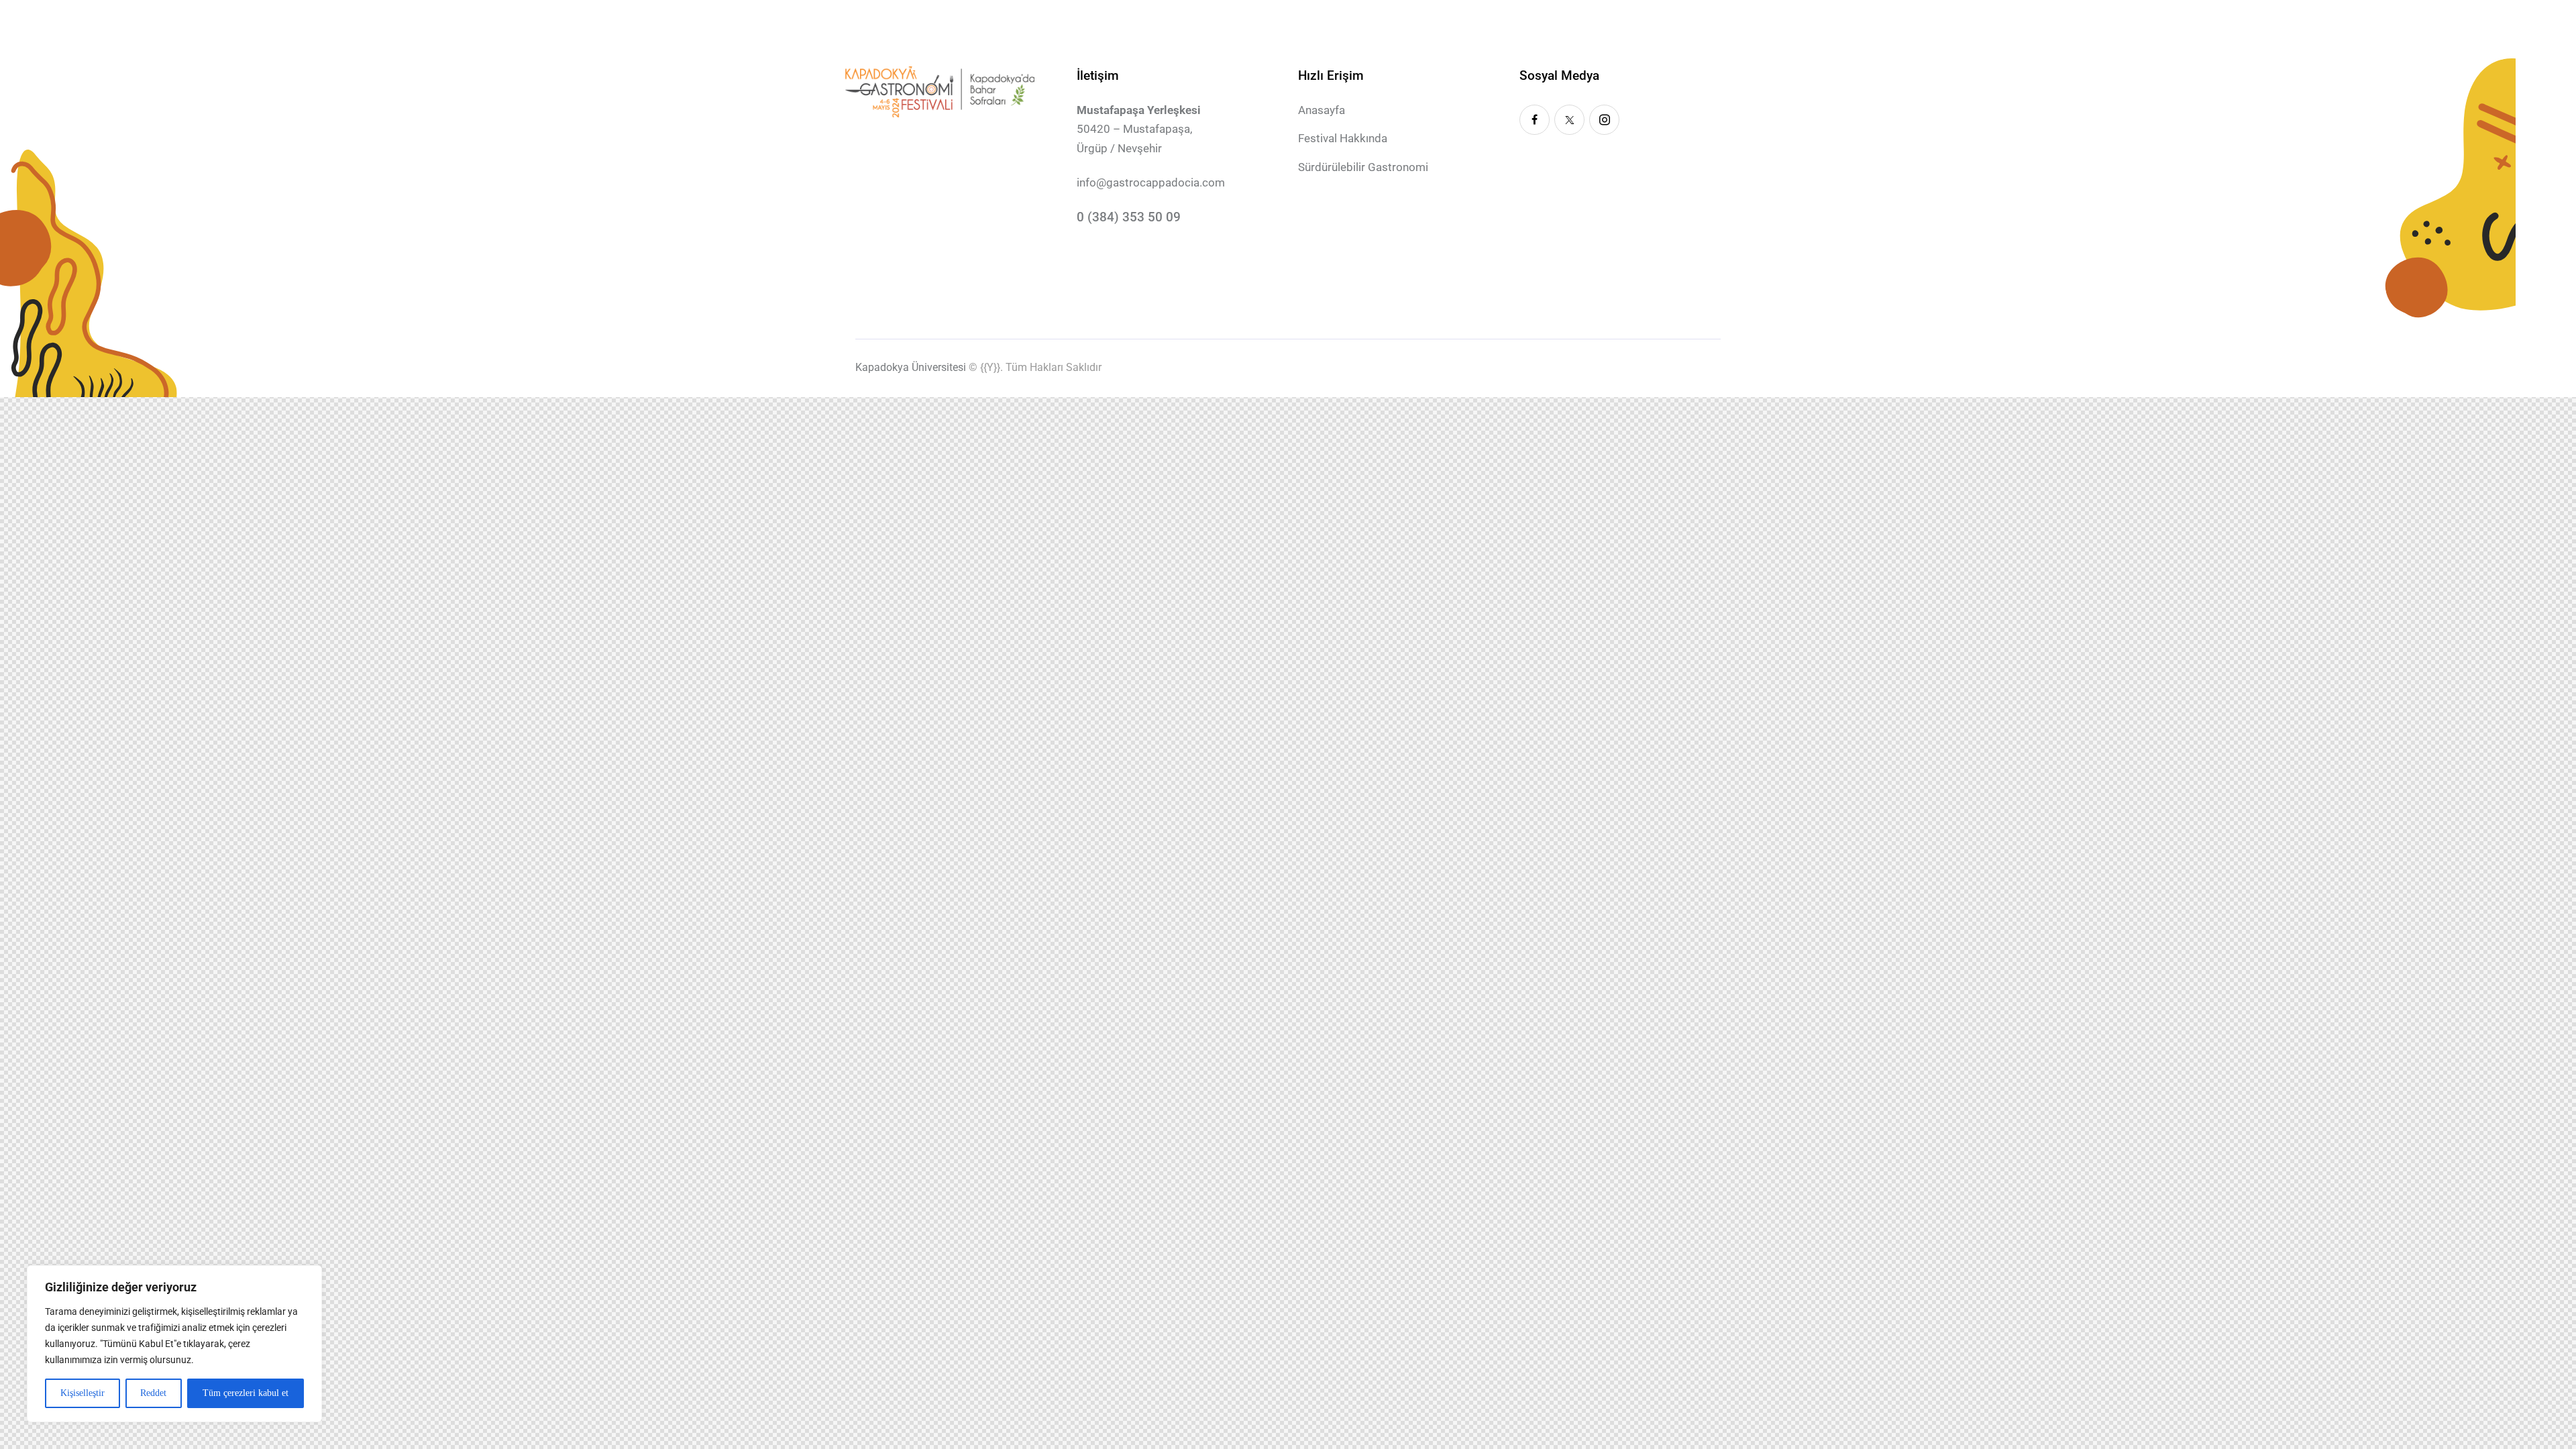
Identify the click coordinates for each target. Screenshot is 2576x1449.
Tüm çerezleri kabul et (246, 1393)
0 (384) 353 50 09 (1129, 217)
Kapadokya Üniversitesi (911, 367)
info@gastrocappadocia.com (1151, 182)
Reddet (153, 1393)
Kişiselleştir (83, 1393)
